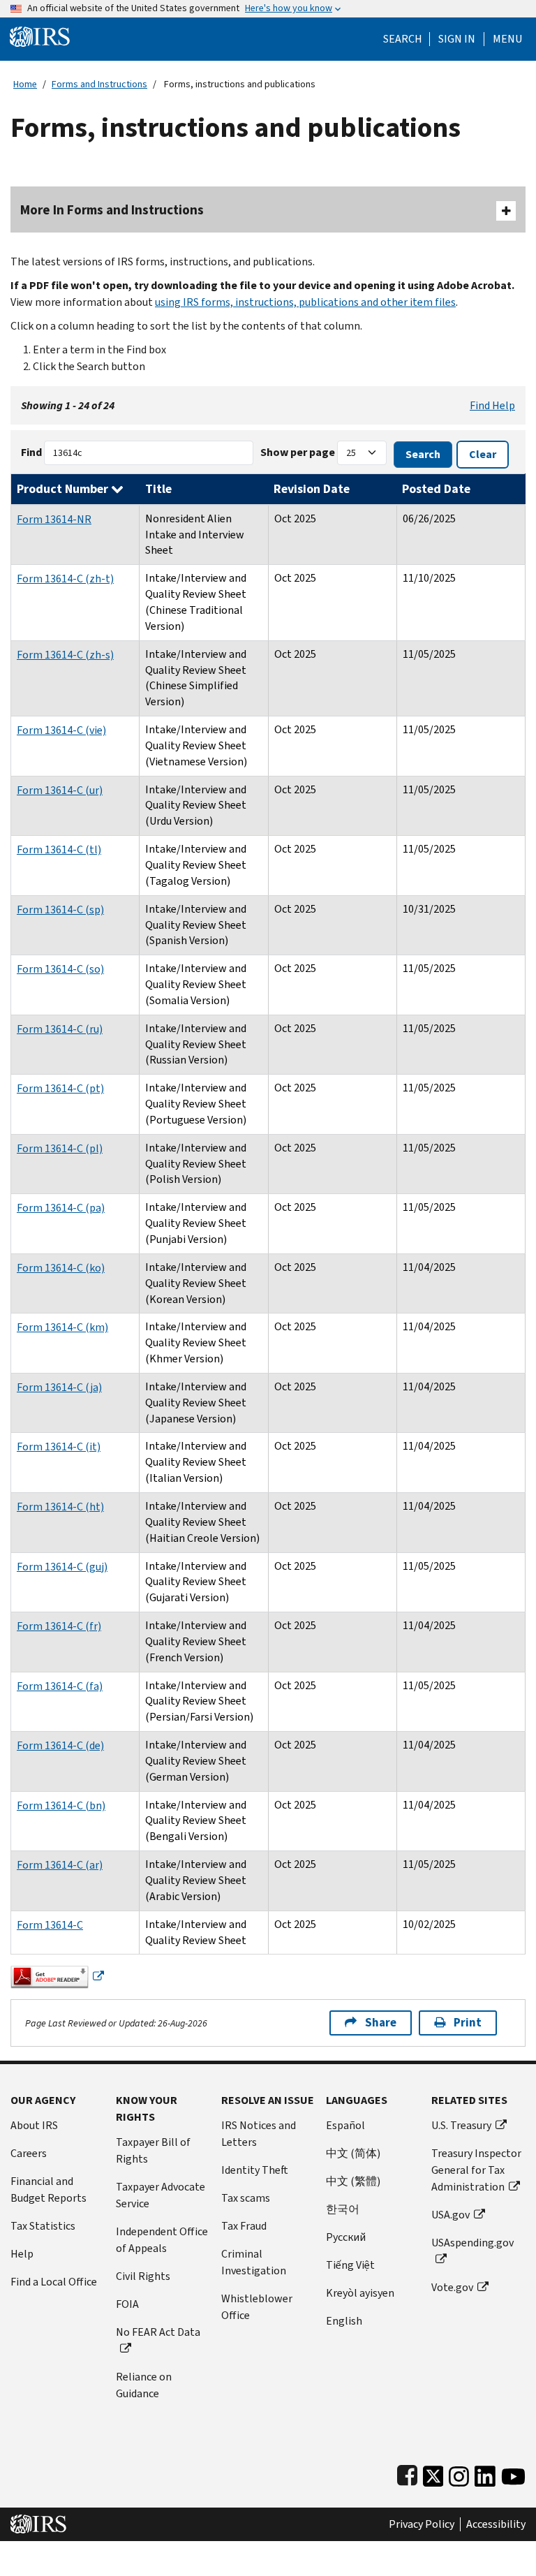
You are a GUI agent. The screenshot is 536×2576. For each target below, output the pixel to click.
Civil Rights (143, 2276)
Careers (29, 2153)
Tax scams (246, 2198)
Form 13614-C (50, 1925)
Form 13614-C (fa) (60, 1686)
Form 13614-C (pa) (61, 1208)
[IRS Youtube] (513, 2473)
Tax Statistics (43, 2226)
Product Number (64, 489)
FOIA (127, 2304)
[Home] (40, 36)
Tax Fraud (244, 2226)
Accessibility (496, 2524)
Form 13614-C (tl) (59, 849)
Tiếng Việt (350, 2265)
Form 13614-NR (54, 519)
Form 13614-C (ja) (59, 1387)
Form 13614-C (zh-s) (65, 655)
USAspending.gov (472, 2243)
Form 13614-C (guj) (62, 1567)
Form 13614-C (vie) (61, 730)
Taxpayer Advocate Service (161, 2195)
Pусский (346, 2237)
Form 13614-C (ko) (61, 1268)
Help (22, 2254)
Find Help (492, 405)
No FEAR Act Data (158, 2332)
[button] (457, 39)
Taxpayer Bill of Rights (153, 2150)
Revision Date (312, 489)
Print (468, 2023)
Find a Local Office (54, 2282)
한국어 (343, 2209)
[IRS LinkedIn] (485, 2473)
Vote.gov (452, 2287)
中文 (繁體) (353, 2181)
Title (158, 489)
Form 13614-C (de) (60, 1745)
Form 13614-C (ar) (60, 1865)
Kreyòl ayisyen (360, 2293)
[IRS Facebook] (407, 2473)
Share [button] (381, 2023)
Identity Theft (255, 2170)
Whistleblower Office (257, 2307)
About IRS (34, 2125)
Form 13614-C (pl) (60, 1148)
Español (345, 2125)
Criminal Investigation (254, 2262)
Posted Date (436, 489)
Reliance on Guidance (144, 2385)
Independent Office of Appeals (162, 2240)
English (344, 2321)
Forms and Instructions (99, 84)
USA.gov (451, 2215)
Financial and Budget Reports (49, 2189)
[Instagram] (459, 2473)
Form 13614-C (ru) (60, 1029)
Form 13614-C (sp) (60, 910)
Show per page (298, 452)
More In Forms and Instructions (112, 210)
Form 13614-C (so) (60, 969)
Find (31, 452)
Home (25, 84)
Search (403, 39)
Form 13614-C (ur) (60, 790)
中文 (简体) (353, 2153)
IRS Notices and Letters (259, 2134)
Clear (483, 454)
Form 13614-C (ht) (60, 1507)
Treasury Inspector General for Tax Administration (476, 2170)
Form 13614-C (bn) (61, 1805)
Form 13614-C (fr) (59, 1626)
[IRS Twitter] (433, 2473)
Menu (507, 39)
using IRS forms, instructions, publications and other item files (305, 302)
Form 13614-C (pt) (60, 1088)
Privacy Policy (422, 2524)
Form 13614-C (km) (62, 1327)
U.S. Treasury (461, 2125)
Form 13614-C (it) (59, 1447)
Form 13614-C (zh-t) (65, 579)
